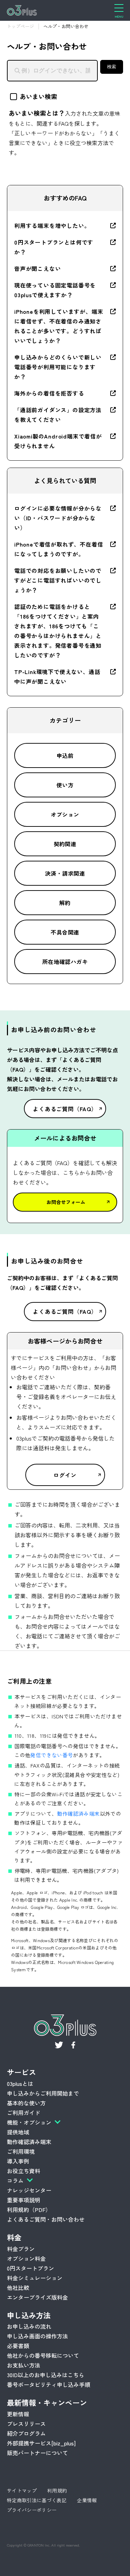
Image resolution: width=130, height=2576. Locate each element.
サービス (21, 2072)
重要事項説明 (24, 2200)
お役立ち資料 (24, 2171)
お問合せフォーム (66, 1202)
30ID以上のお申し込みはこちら (46, 2375)
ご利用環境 (21, 2151)
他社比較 (18, 2287)
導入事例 (18, 2161)
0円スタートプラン (31, 2268)
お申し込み (35, 2566)
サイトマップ (22, 2490)
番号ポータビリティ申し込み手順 (49, 2384)
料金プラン (21, 2249)
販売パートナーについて (37, 2453)
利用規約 (57, 2490)
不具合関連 (65, 932)
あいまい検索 (38, 96)
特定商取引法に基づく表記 (37, 2500)
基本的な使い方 (26, 2103)
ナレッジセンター (29, 2190)
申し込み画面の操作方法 (37, 2336)
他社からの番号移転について (43, 2355)
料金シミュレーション (35, 2278)
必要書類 (18, 2346)
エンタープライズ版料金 (37, 2297)
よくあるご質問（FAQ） (65, 1109)
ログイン (65, 1475)
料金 (14, 2237)
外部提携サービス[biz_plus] (41, 2443)
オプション (65, 814)
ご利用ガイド (24, 2113)
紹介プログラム (26, 2433)
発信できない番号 (51, 1755)
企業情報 (87, 2500)
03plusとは (20, 2083)
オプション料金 (26, 2258)
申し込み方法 (29, 2315)
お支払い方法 (24, 2365)
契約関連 (65, 844)
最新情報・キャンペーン (47, 2402)
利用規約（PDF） (29, 2210)
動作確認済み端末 (79, 1813)
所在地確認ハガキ (65, 962)
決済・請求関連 (65, 873)
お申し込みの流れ (29, 2326)
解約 (65, 903)
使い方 (65, 785)
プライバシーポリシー (32, 2510)
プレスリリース (26, 2424)
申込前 (65, 755)
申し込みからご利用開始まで (43, 2093)
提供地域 (18, 2132)
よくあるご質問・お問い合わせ (46, 2219)
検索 (112, 67)
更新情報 (18, 2414)
